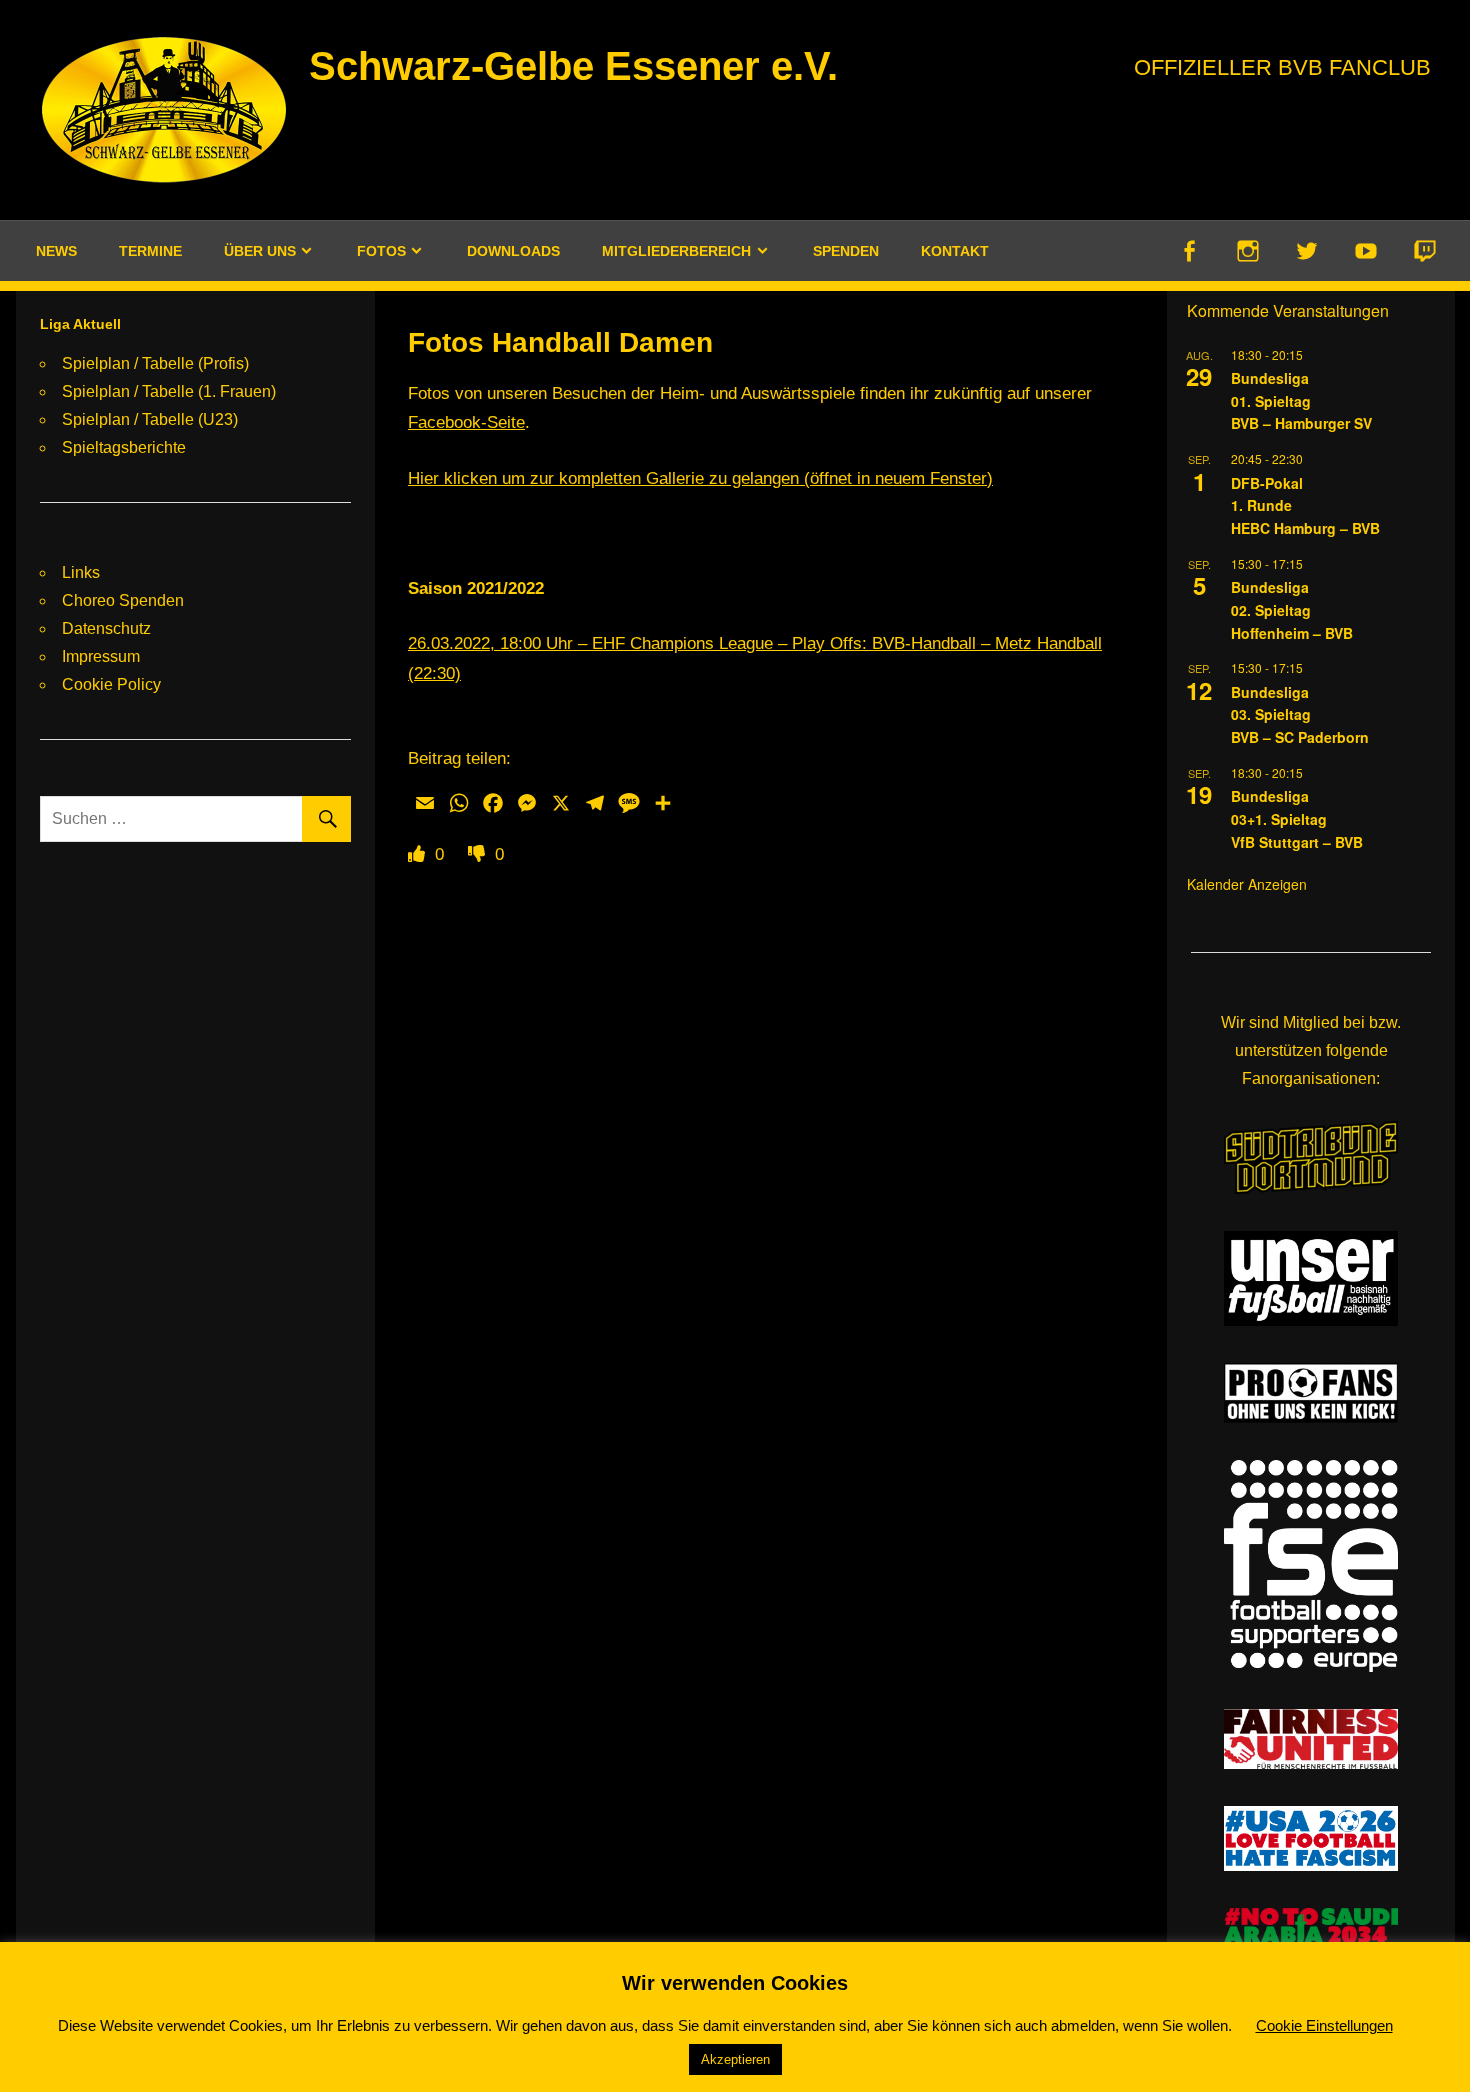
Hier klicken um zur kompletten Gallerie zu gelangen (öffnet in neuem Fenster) (700, 478)
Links (81, 572)
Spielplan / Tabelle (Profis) (155, 363)
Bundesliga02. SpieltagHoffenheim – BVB (1292, 609)
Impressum (101, 656)
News (56, 251)
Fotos (381, 251)
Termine (150, 251)
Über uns (260, 251)
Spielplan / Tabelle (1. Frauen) (169, 391)
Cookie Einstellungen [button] (1324, 2025)
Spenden (846, 251)
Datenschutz (106, 628)
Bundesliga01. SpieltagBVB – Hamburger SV (1301, 400)
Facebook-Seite (466, 422)
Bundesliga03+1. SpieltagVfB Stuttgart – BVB (1297, 818)
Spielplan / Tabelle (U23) (150, 419)
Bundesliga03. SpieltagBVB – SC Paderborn (1300, 714)
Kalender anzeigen (1247, 884)
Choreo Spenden (123, 600)
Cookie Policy (111, 684)
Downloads (513, 251)
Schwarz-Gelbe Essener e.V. (573, 66)
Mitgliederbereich (676, 251)
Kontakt (955, 251)
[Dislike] (479, 854)
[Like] (419, 854)
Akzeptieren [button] (735, 2059)
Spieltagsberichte (124, 447)
